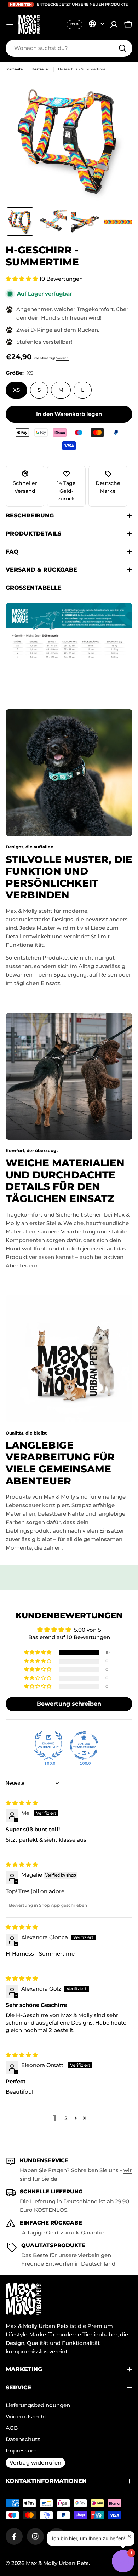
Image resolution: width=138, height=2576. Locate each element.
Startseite (14, 69)
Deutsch (96, 24)
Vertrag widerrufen (35, 2463)
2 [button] (66, 2118)
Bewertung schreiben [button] (69, 1704)
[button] (22, 279)
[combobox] (69, 48)
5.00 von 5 (88, 1630)
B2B (74, 24)
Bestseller (40, 69)
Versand (62, 358)
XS (16, 390)
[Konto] (114, 24)
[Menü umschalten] (10, 24)
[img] (22, 1803)
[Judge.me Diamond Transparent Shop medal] (84, 1746)
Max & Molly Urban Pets (57, 2563)
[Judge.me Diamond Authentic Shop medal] (48, 1746)
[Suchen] (122, 48)
